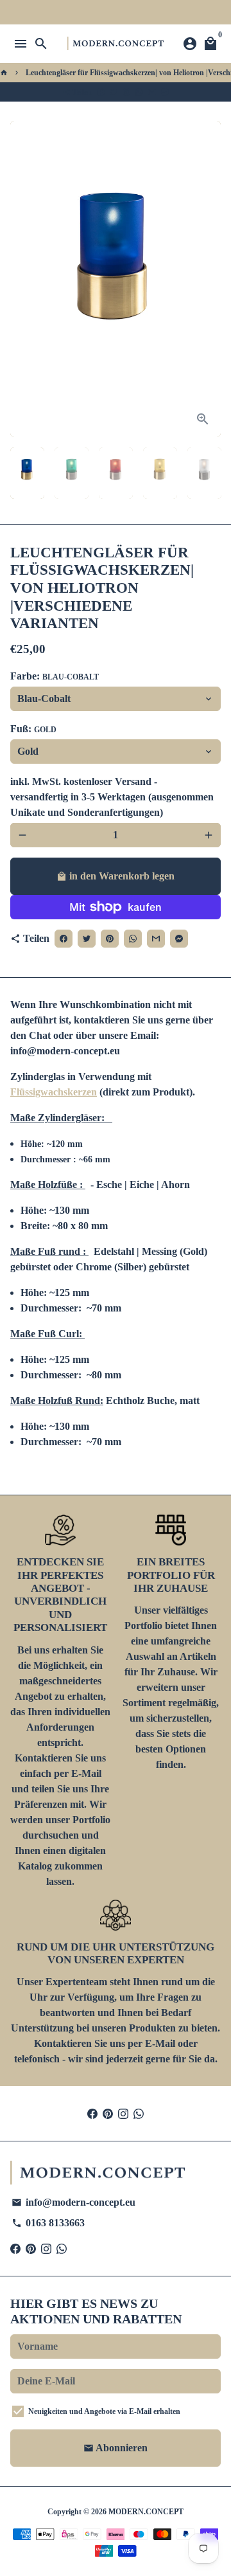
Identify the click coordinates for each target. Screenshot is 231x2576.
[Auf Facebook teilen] (101, 92)
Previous (22, 279)
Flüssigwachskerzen (54, 1092)
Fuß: (33, 729)
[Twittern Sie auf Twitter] (114, 92)
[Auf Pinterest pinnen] (126, 92)
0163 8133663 (48, 2223)
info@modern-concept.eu (73, 2202)
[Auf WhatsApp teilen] (139, 92)
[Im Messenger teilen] (165, 92)
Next (209, 279)
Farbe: (55, 676)
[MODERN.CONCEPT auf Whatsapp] (139, 2113)
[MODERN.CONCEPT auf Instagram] (123, 2113)
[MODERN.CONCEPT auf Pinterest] (108, 2113)
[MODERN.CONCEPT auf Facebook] (92, 2113)
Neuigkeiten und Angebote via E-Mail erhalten (104, 2411)
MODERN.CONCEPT (146, 2512)
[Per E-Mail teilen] (152, 92)
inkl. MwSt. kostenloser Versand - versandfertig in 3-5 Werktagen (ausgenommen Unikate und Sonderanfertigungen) (112, 797)
